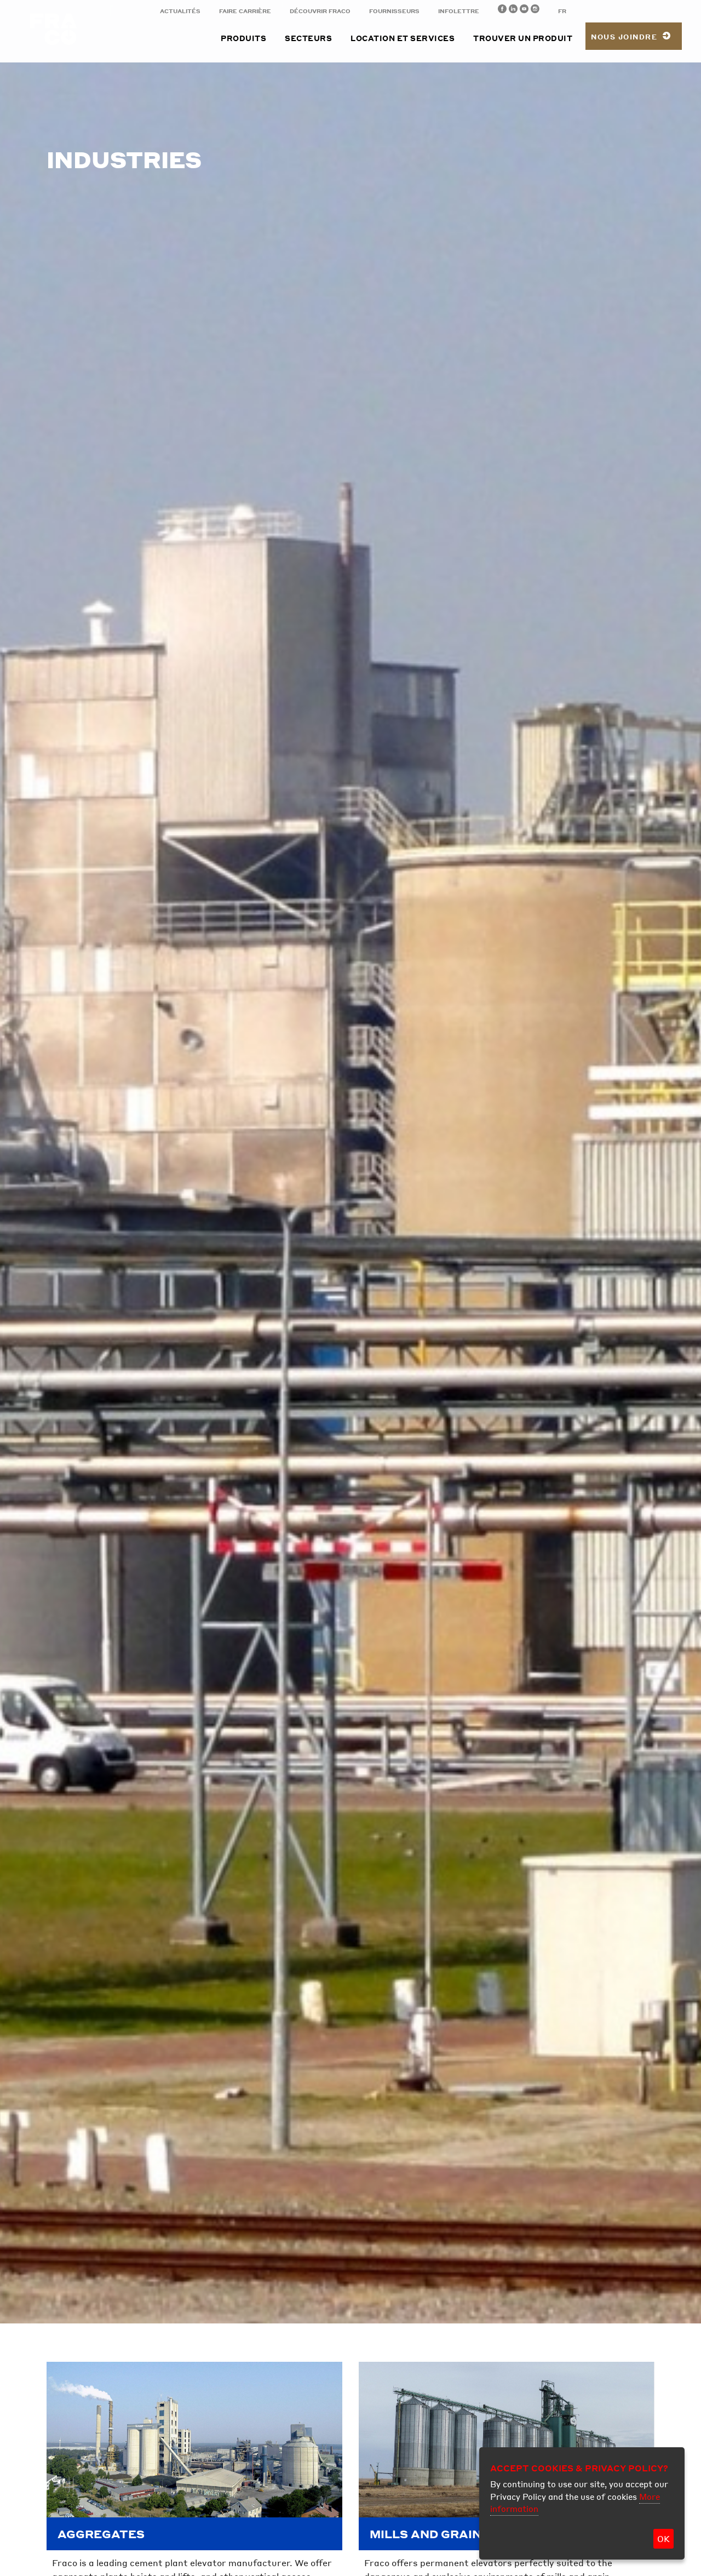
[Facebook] (502, 10)
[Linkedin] (513, 10)
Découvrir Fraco (320, 11)
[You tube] (524, 10)
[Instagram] (535, 10)
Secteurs (308, 38)
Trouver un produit (523, 38)
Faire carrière (245, 11)
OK (663, 2539)
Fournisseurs (394, 11)
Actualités (180, 11)
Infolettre (459, 11)
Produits (243, 38)
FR (562, 11)
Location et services (403, 38)
